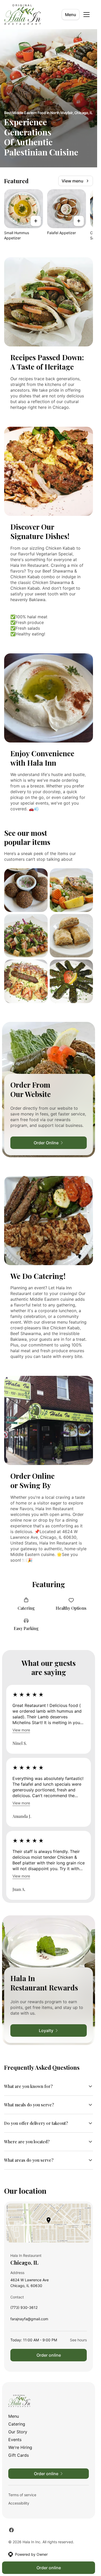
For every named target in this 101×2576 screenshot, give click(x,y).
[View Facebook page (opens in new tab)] (11, 2530)
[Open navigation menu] (86, 15)
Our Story (18, 2432)
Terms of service (22, 2495)
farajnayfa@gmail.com (29, 2320)
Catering (17, 2424)
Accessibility (19, 2503)
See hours (78, 2340)
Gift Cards (19, 2455)
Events (15, 2440)
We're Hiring (20, 2447)
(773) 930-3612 (24, 2309)
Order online (49, 2355)
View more (21, 1730)
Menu (71, 15)
